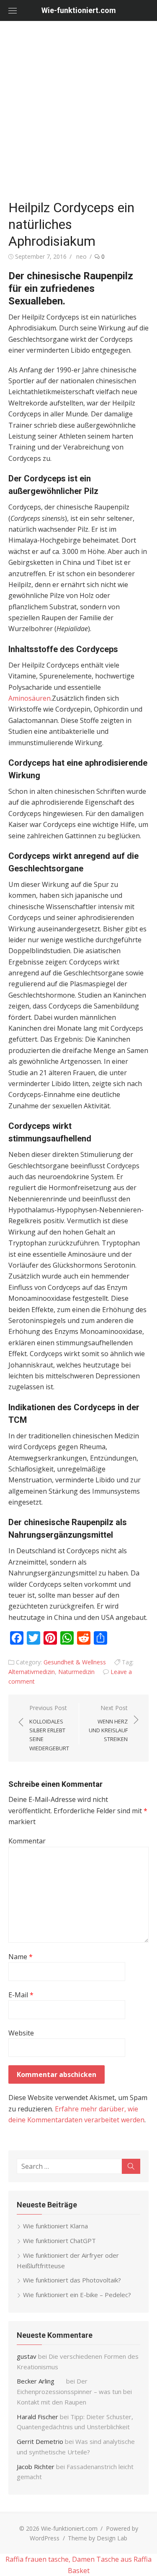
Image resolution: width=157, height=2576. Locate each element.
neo (81, 256)
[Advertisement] (78, 112)
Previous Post (49, 1728)
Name (21, 1957)
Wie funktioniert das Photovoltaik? (72, 2280)
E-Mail (21, 1995)
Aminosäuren (30, 698)
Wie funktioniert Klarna (55, 2226)
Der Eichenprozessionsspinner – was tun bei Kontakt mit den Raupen (74, 2391)
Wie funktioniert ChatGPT (59, 2241)
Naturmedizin (76, 1672)
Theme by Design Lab (98, 2538)
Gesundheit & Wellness (75, 1662)
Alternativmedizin (32, 1672)
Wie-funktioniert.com (79, 10)
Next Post (108, 1723)
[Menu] (13, 10)
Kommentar (27, 1841)
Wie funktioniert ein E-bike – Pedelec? (77, 2295)
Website (21, 2033)
